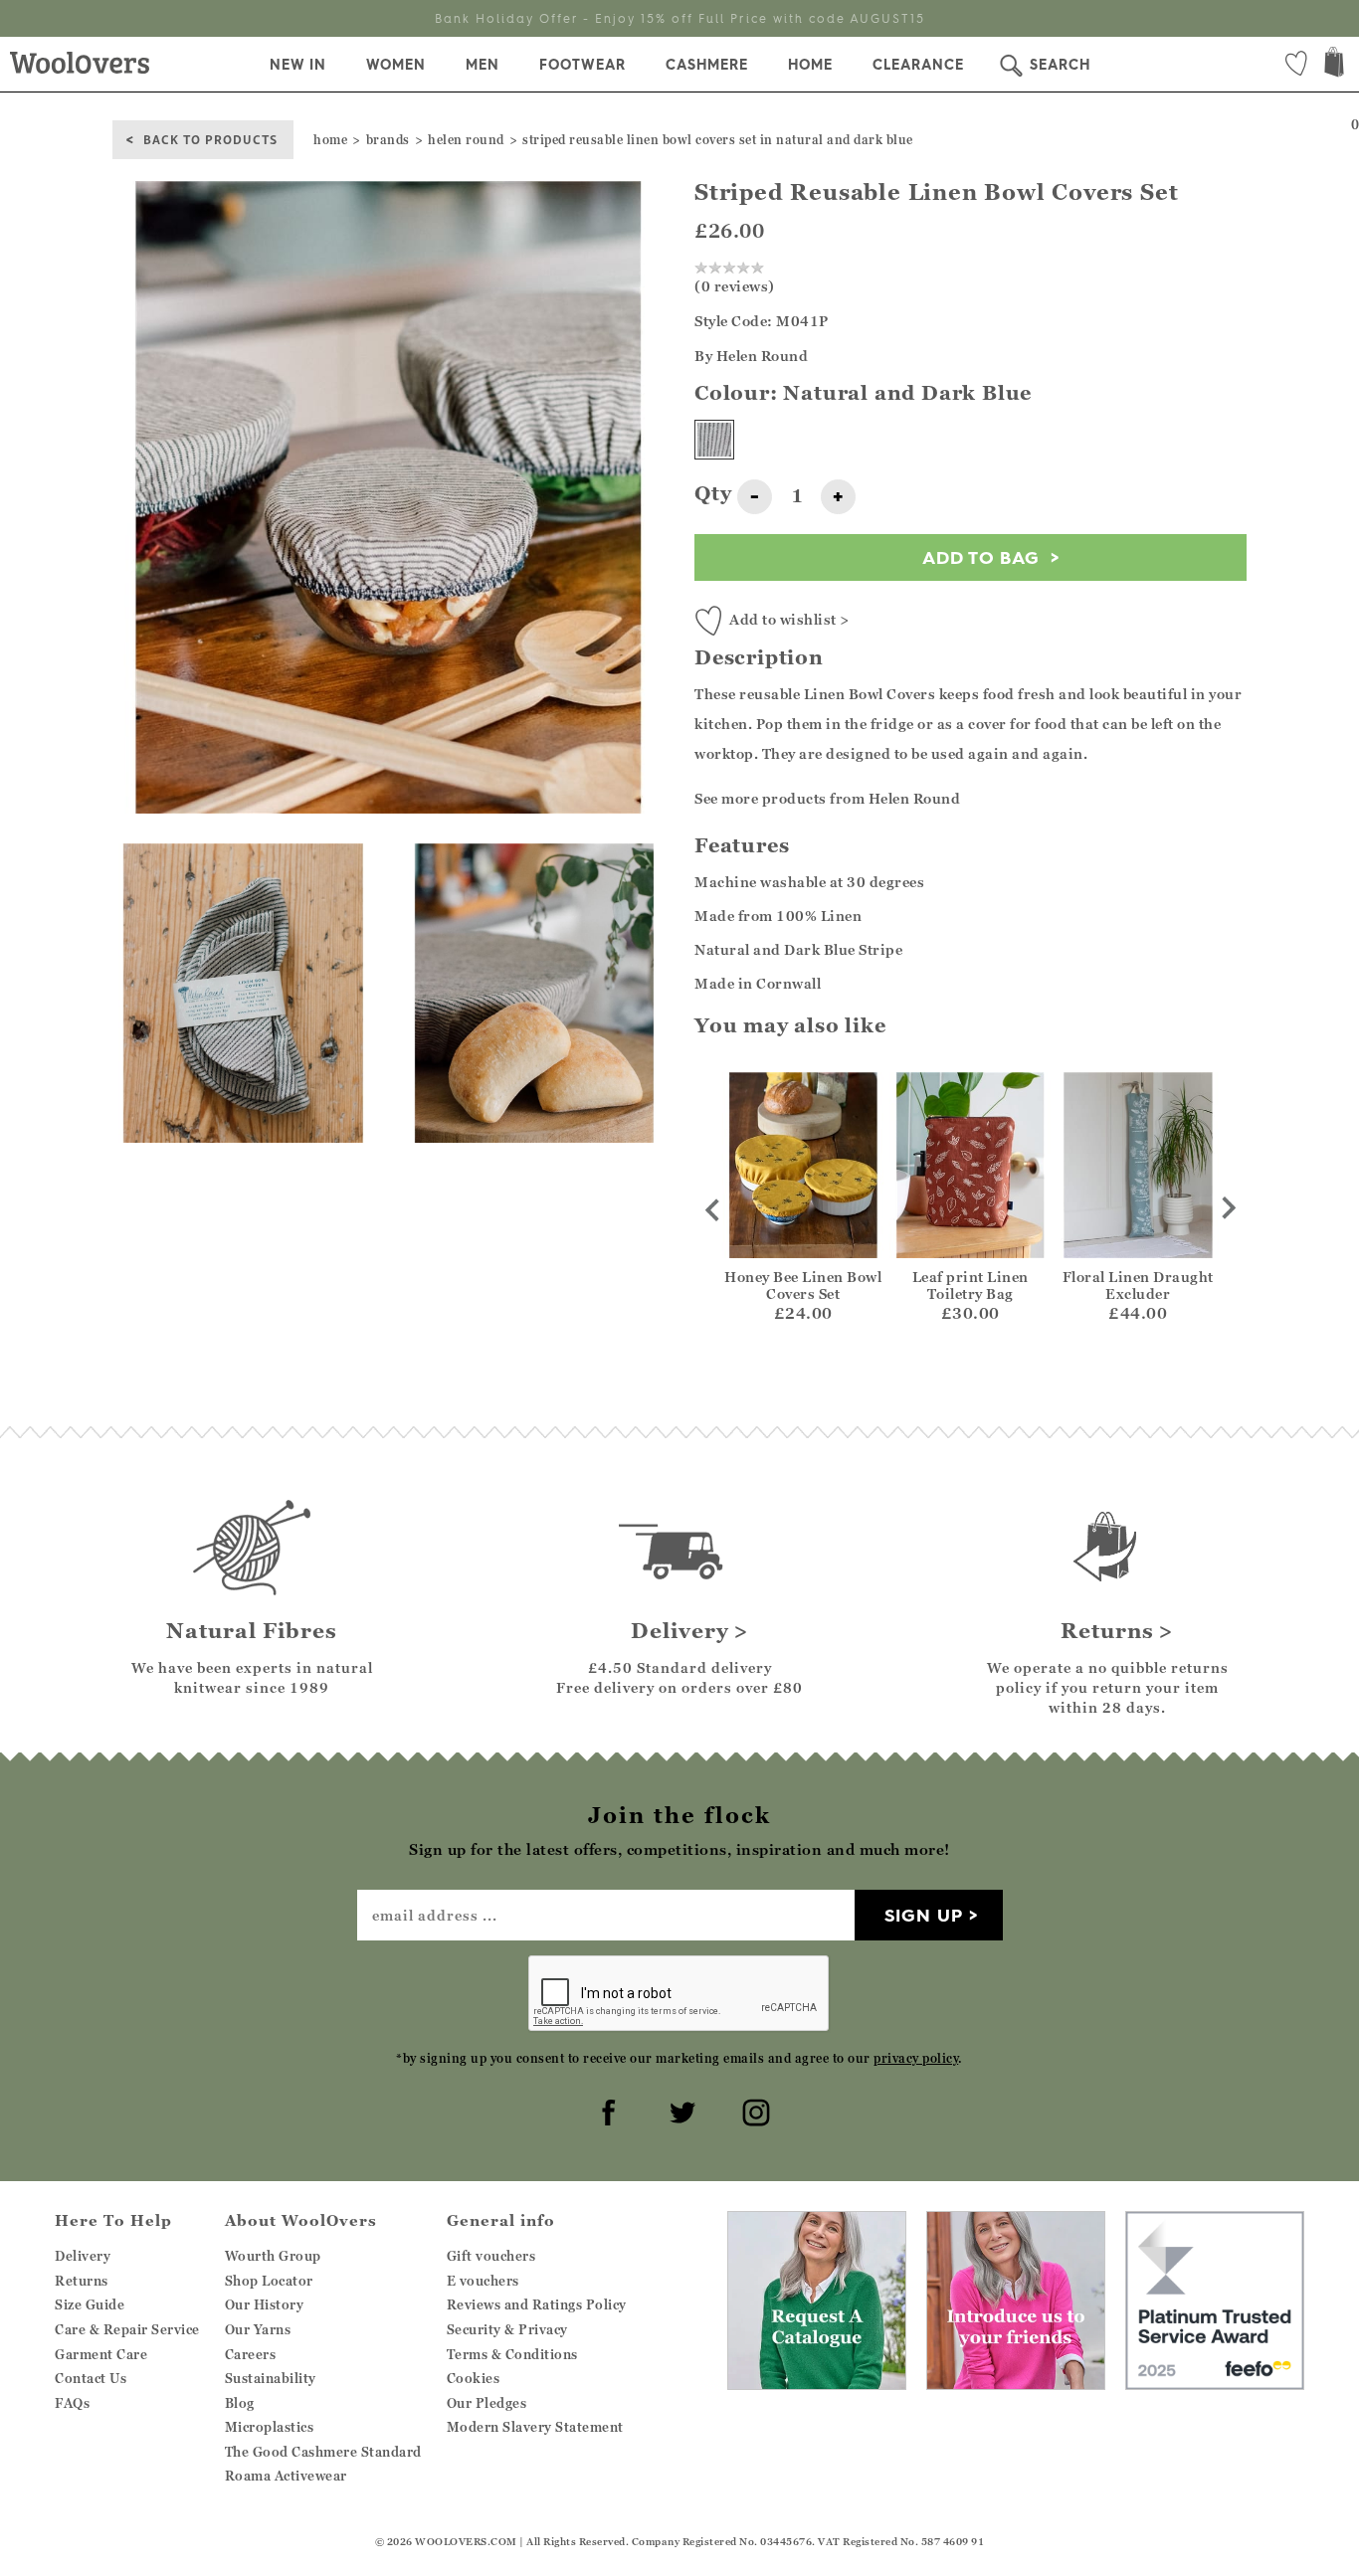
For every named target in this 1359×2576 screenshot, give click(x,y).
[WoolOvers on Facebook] (606, 2110)
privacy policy (916, 2058)
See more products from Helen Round (827, 798)
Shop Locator (269, 2281)
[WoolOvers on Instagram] (753, 2110)
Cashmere (707, 65)
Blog (240, 2403)
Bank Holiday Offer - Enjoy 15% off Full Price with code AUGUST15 (680, 18)
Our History (265, 2304)
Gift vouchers (491, 2256)
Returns (82, 2281)
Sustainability (271, 2378)
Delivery (83, 2256)
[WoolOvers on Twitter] (679, 2110)
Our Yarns (258, 2329)
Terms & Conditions (512, 2354)
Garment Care (101, 2354)
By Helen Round (751, 356)
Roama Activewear (286, 2476)
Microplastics (270, 2427)
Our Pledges (487, 2403)
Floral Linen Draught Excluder (1138, 1285)
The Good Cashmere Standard (323, 2452)
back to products (210, 139)
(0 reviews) (735, 286)
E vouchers (483, 2281)
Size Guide (90, 2304)
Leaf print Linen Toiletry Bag (971, 1285)
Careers (251, 2354)
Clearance (918, 65)
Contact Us (91, 2378)
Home (810, 65)
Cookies (474, 2378)
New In (298, 65)
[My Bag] (1334, 64)
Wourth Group (273, 2256)
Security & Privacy (507, 2329)
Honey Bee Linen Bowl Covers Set (803, 1285)
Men (483, 65)
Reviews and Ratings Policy (537, 2304)
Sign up (924, 1915)
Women (396, 65)
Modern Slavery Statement (535, 2427)
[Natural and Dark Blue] (714, 440)
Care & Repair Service (127, 2329)
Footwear (582, 65)
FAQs (72, 2403)
